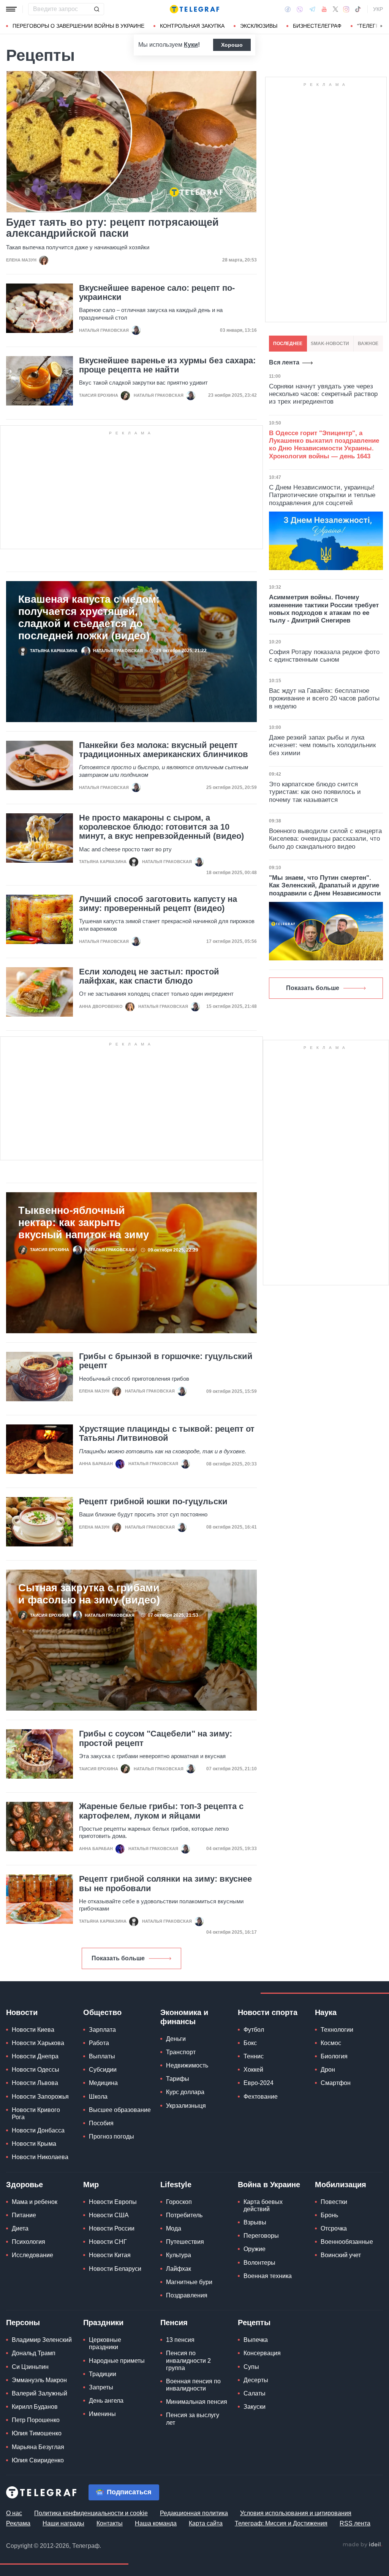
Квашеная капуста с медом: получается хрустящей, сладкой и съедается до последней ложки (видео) (89, 618)
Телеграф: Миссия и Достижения (281, 2523)
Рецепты (254, 2323)
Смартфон (336, 2083)
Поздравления (187, 2295)
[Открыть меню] (11, 9)
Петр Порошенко (36, 2420)
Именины (102, 2414)
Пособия (101, 2123)
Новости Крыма (34, 2144)
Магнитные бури (189, 2282)
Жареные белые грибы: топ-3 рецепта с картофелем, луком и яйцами (161, 1811)
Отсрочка (334, 2228)
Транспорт (181, 2052)
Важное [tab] (368, 344)
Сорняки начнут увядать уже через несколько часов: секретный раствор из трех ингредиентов (323, 394)
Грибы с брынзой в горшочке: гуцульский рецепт (166, 1361)
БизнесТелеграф (317, 26)
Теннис (254, 2056)
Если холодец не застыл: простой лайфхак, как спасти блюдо (149, 976)
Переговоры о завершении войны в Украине (78, 26)
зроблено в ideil (362, 2545)
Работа (99, 2043)
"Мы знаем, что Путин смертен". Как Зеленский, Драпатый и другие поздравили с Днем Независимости (325, 886)
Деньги (176, 2039)
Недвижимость (187, 2065)
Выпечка (256, 2340)
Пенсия (174, 2323)
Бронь (329, 2215)
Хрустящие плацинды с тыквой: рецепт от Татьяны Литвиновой (167, 1434)
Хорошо (232, 45)
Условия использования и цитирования (296, 2513)
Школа (98, 2097)
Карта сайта (206, 2523)
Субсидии (103, 2070)
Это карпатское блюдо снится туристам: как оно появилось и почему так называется (315, 792)
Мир (91, 2185)
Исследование (32, 2255)
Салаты (255, 2393)
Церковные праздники (105, 2343)
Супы (251, 2367)
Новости (22, 2012)
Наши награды (63, 2523)
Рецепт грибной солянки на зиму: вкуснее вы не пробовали (165, 1884)
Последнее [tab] (288, 344)
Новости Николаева (40, 2157)
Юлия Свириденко (38, 2460)
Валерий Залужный (40, 2393)
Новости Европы (113, 2202)
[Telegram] (312, 9)
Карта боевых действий (263, 2205)
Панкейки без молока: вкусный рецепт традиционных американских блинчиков (164, 750)
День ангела (106, 2401)
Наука (326, 2012)
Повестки (334, 2202)
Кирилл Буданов (35, 2407)
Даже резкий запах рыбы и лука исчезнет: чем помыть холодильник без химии (322, 745)
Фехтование (261, 2097)
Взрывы (255, 2222)
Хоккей (253, 2070)
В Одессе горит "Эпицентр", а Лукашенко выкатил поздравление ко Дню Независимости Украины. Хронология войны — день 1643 (324, 445)
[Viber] (300, 9)
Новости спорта (268, 2012)
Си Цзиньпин (30, 2367)
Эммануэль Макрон (39, 2380)
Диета (20, 2228)
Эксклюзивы (259, 26)
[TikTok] (358, 9)
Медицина (103, 2083)
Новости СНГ (108, 2242)
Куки (191, 45)
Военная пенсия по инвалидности (193, 2385)
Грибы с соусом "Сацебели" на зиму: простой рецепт (156, 1738)
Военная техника (268, 2276)
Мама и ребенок (35, 2202)
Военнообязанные (347, 2242)
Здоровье (25, 2185)
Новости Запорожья (40, 2097)
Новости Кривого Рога (36, 2113)
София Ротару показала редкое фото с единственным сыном (324, 656)
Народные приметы (117, 2361)
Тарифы (178, 2079)
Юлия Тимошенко (37, 2433)
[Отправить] (96, 9)
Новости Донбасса (38, 2130)
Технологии (337, 2030)
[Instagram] (346, 9)
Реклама (18, 2523)
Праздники (103, 2323)
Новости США (109, 2215)
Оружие (255, 2249)
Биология (334, 2056)
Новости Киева (33, 2030)
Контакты (110, 2523)
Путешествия (185, 2242)
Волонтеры (259, 2263)
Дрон (328, 2070)
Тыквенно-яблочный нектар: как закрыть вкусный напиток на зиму (84, 1223)
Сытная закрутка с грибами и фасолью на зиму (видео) (89, 1594)
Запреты (101, 2387)
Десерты (256, 2380)
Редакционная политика (194, 2513)
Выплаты (102, 2056)
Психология (28, 2242)
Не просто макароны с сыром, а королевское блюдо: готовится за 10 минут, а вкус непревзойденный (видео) (161, 827)
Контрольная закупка (192, 26)
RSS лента (355, 2523)
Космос (331, 2043)
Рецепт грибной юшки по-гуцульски (153, 1502)
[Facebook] (288, 9)
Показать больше (118, 1958)
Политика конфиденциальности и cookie (91, 2513)
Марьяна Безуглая (38, 2447)
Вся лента (284, 362)
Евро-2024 (259, 2083)
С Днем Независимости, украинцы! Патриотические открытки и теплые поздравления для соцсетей (322, 495)
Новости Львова (35, 2083)
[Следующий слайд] (381, 26)
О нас (14, 2513)
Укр (378, 9)
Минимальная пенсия (197, 2402)
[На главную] (194, 9)
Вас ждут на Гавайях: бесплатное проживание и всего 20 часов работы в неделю (324, 699)
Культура (179, 2255)
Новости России (112, 2228)
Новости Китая (110, 2255)
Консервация (262, 2353)
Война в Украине (269, 2185)
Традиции (103, 2374)
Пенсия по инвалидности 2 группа (188, 2360)
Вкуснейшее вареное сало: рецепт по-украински (157, 293)
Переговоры (261, 2236)
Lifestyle (176, 2185)
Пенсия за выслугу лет (193, 2419)
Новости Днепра (35, 2056)
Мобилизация (341, 2185)
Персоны (23, 2323)
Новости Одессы (36, 2070)
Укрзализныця (186, 2106)
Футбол (254, 2030)
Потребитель (184, 2215)
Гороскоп (179, 2202)
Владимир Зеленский (42, 2340)
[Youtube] (324, 9)
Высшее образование (120, 2110)
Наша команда (156, 2523)
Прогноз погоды (111, 2136)
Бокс (250, 2043)
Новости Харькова (38, 2043)
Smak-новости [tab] (330, 344)
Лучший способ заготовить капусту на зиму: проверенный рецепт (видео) (158, 904)
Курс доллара (185, 2092)
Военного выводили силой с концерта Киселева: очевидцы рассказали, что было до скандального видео (325, 839)
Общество (102, 2012)
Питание (24, 2215)
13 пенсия (180, 2340)
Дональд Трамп (34, 2353)
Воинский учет (341, 2255)
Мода (174, 2228)
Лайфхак (179, 2269)
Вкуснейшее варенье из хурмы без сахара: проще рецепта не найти (167, 365)
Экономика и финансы (184, 2017)
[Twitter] (335, 9)
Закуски (255, 2407)
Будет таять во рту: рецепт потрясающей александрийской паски (112, 228)
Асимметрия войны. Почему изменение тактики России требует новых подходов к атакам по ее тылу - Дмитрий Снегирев (324, 609)
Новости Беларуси (115, 2269)
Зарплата (102, 2030)
